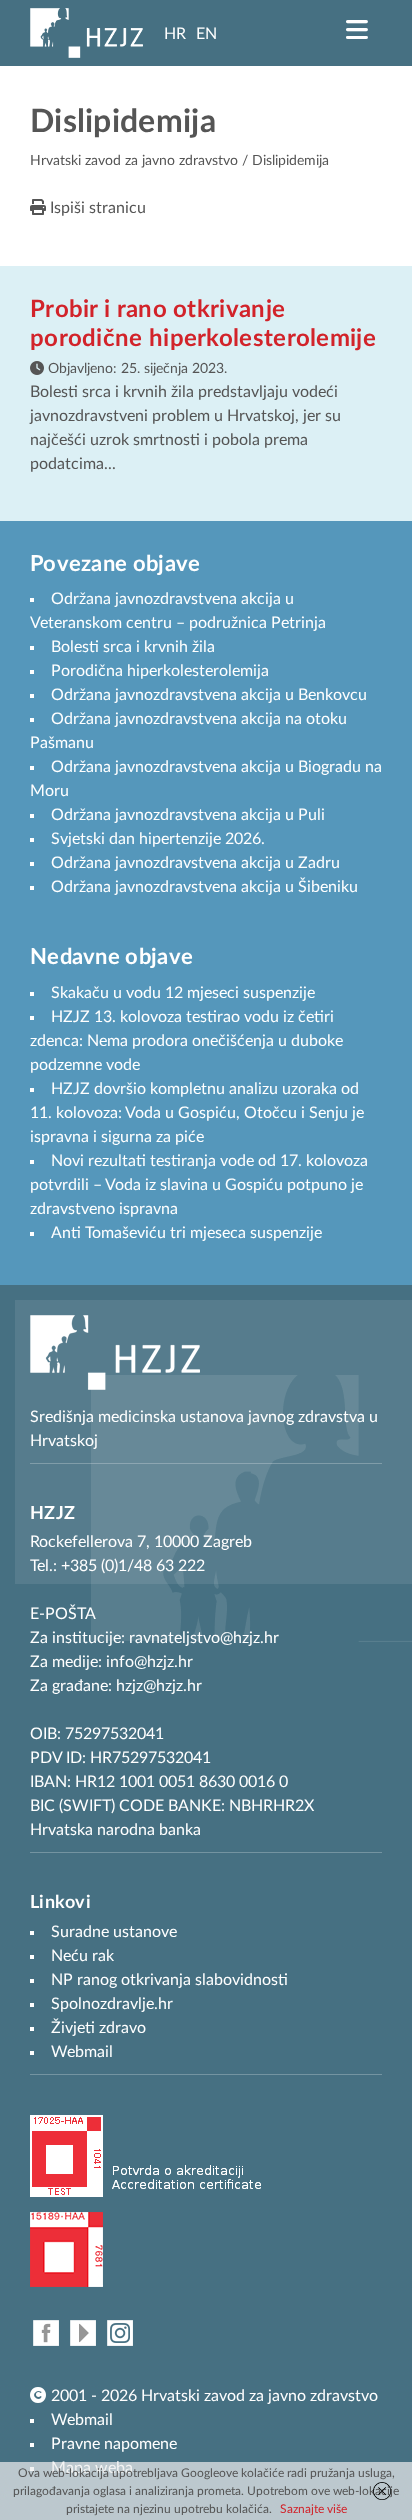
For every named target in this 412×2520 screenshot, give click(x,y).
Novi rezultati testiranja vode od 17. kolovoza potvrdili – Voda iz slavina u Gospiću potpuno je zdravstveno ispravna (199, 1185)
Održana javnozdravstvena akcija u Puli (188, 815)
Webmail (82, 2420)
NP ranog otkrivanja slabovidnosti (169, 1980)
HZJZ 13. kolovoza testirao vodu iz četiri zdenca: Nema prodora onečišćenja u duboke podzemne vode (186, 1041)
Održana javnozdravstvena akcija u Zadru (195, 863)
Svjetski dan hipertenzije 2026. (158, 839)
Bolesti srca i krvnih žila (133, 647)
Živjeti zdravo (98, 2028)
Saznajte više (313, 2509)
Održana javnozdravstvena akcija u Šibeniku (204, 887)
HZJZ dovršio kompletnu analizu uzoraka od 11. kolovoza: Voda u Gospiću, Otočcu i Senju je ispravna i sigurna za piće (197, 1113)
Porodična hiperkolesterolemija (160, 671)
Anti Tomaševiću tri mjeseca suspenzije (186, 1233)
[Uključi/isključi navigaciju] (357, 30)
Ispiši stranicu (96, 208)
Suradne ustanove (114, 1932)
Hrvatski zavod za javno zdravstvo (134, 161)
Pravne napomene (114, 2444)
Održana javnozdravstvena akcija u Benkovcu (209, 695)
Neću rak (82, 1956)
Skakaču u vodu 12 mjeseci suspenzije (183, 993)
